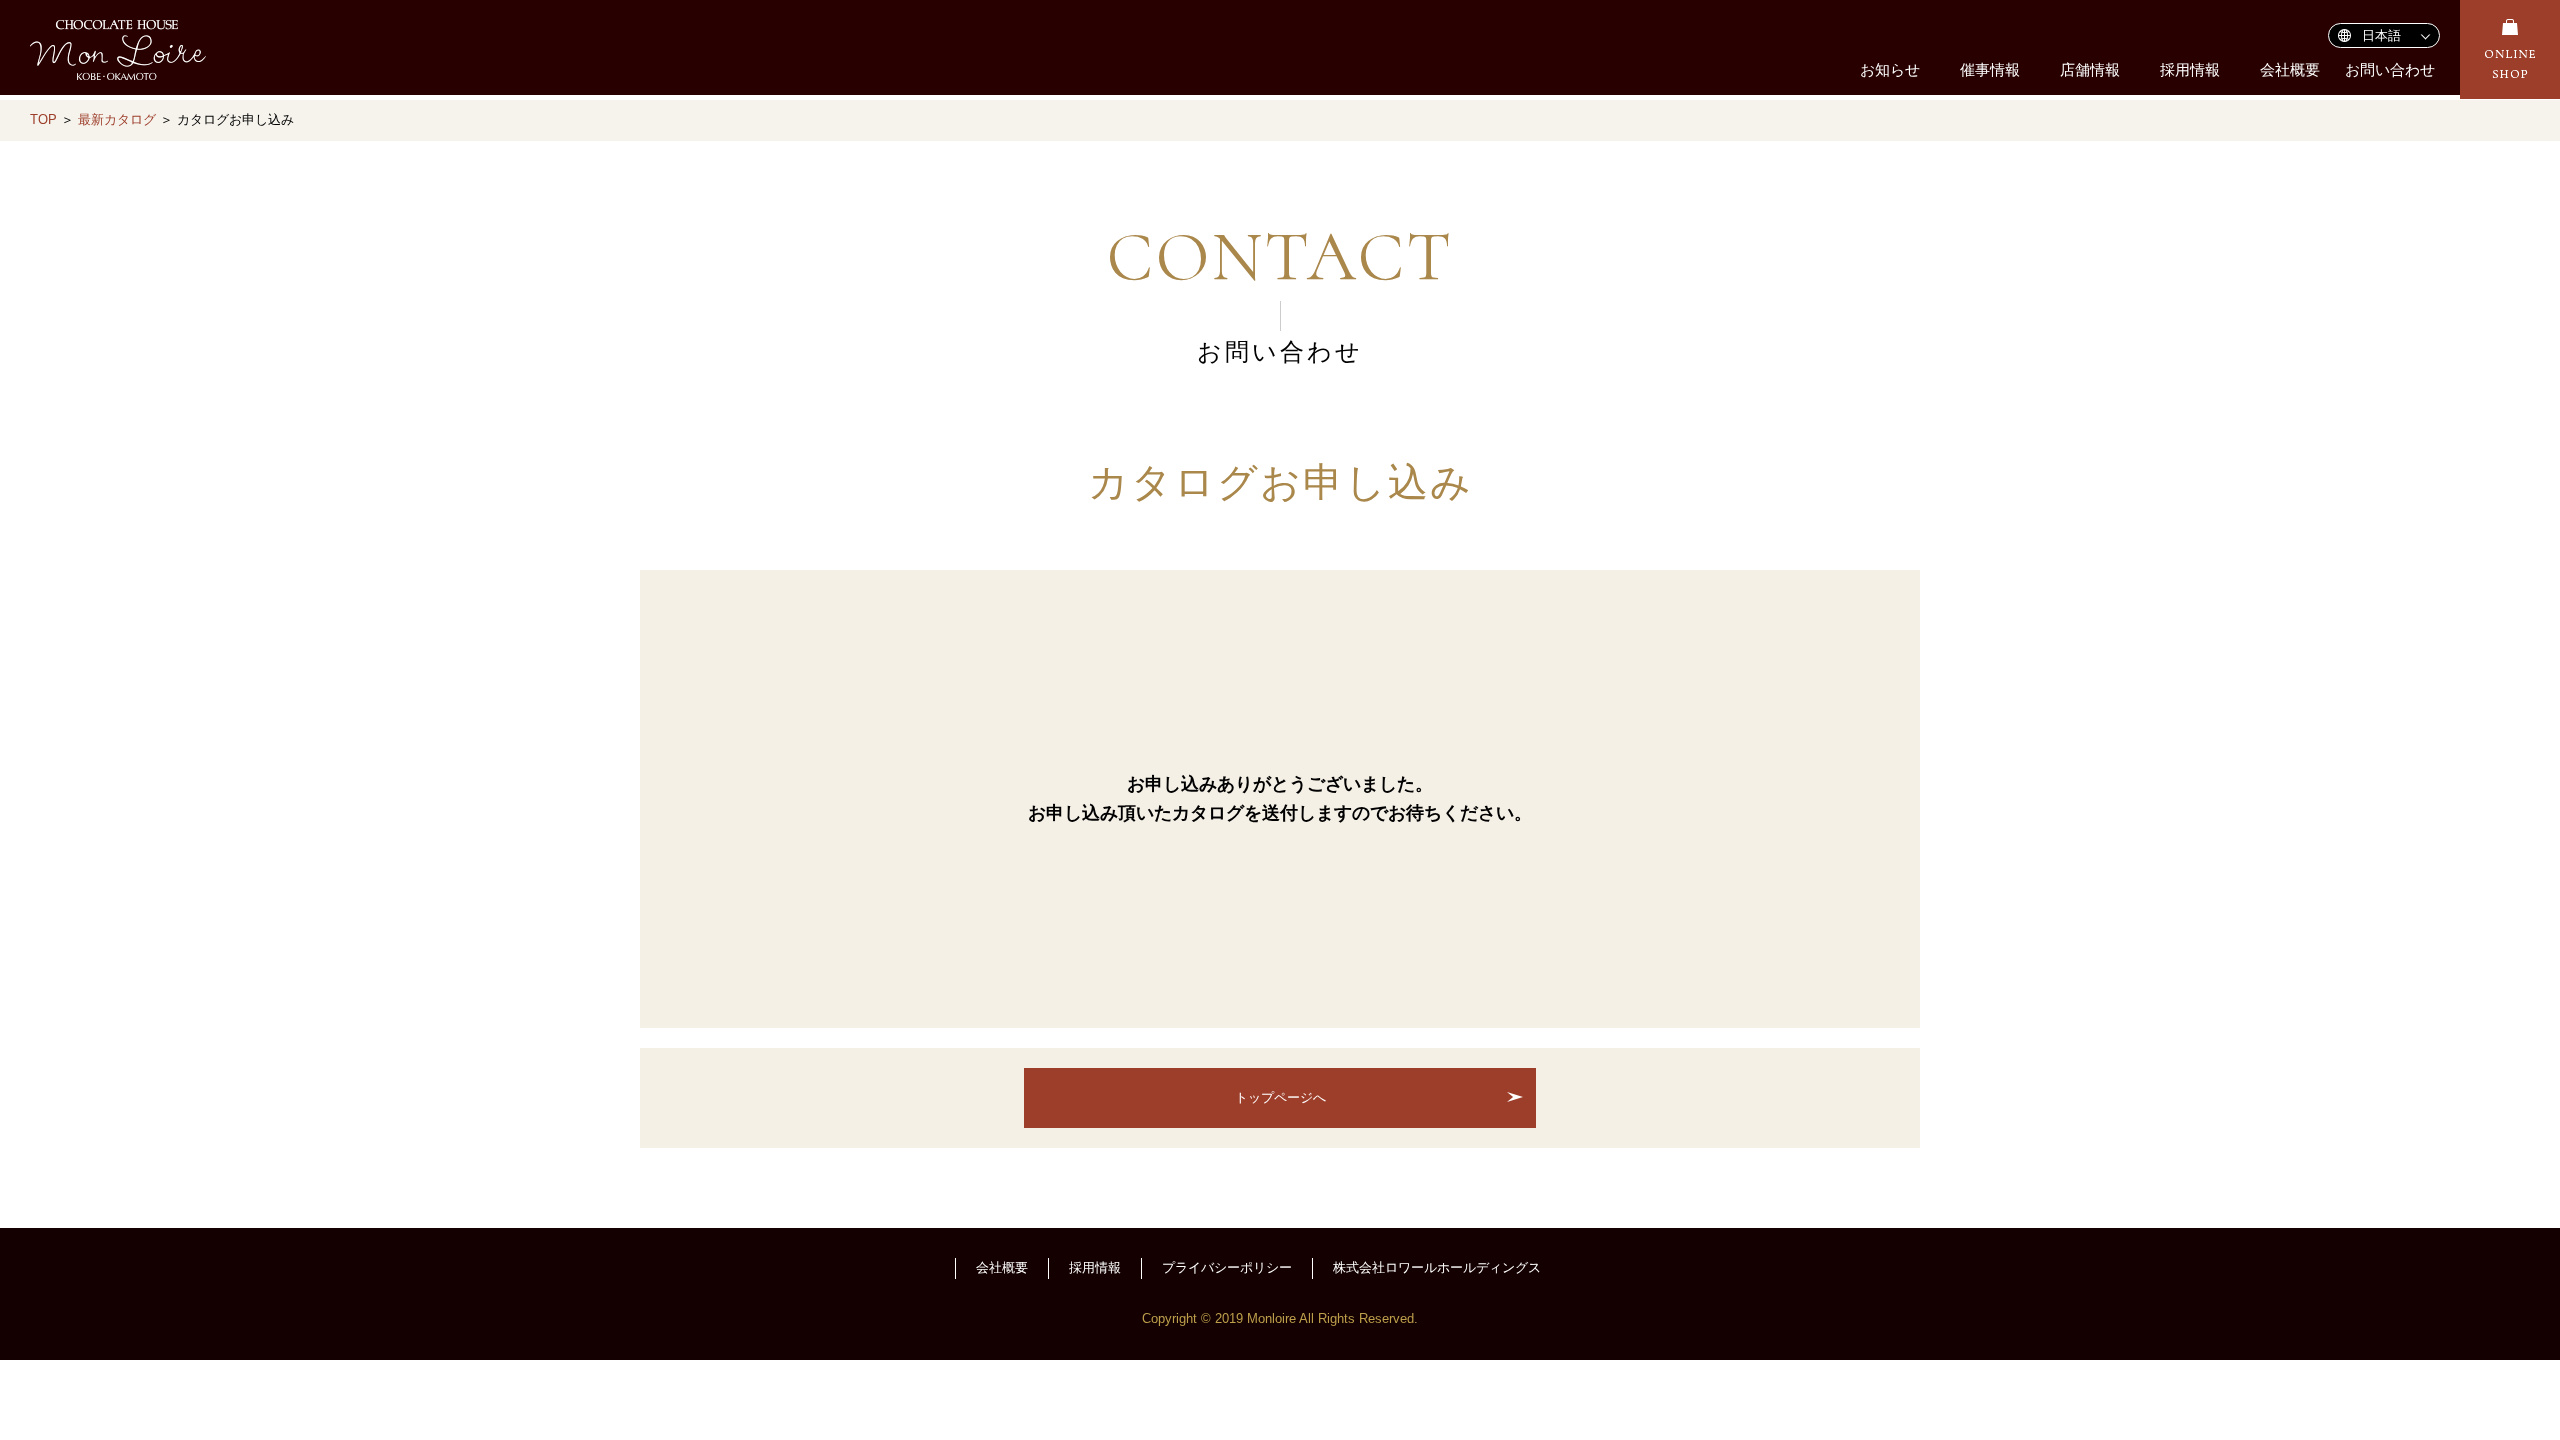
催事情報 (1990, 69)
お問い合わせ (2390, 69)
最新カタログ (117, 119)
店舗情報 (2090, 69)
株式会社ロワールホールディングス (1437, 1267)
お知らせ (1890, 69)
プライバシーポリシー (1227, 1267)
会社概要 (2290, 69)
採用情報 (2190, 69)
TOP (43, 119)
